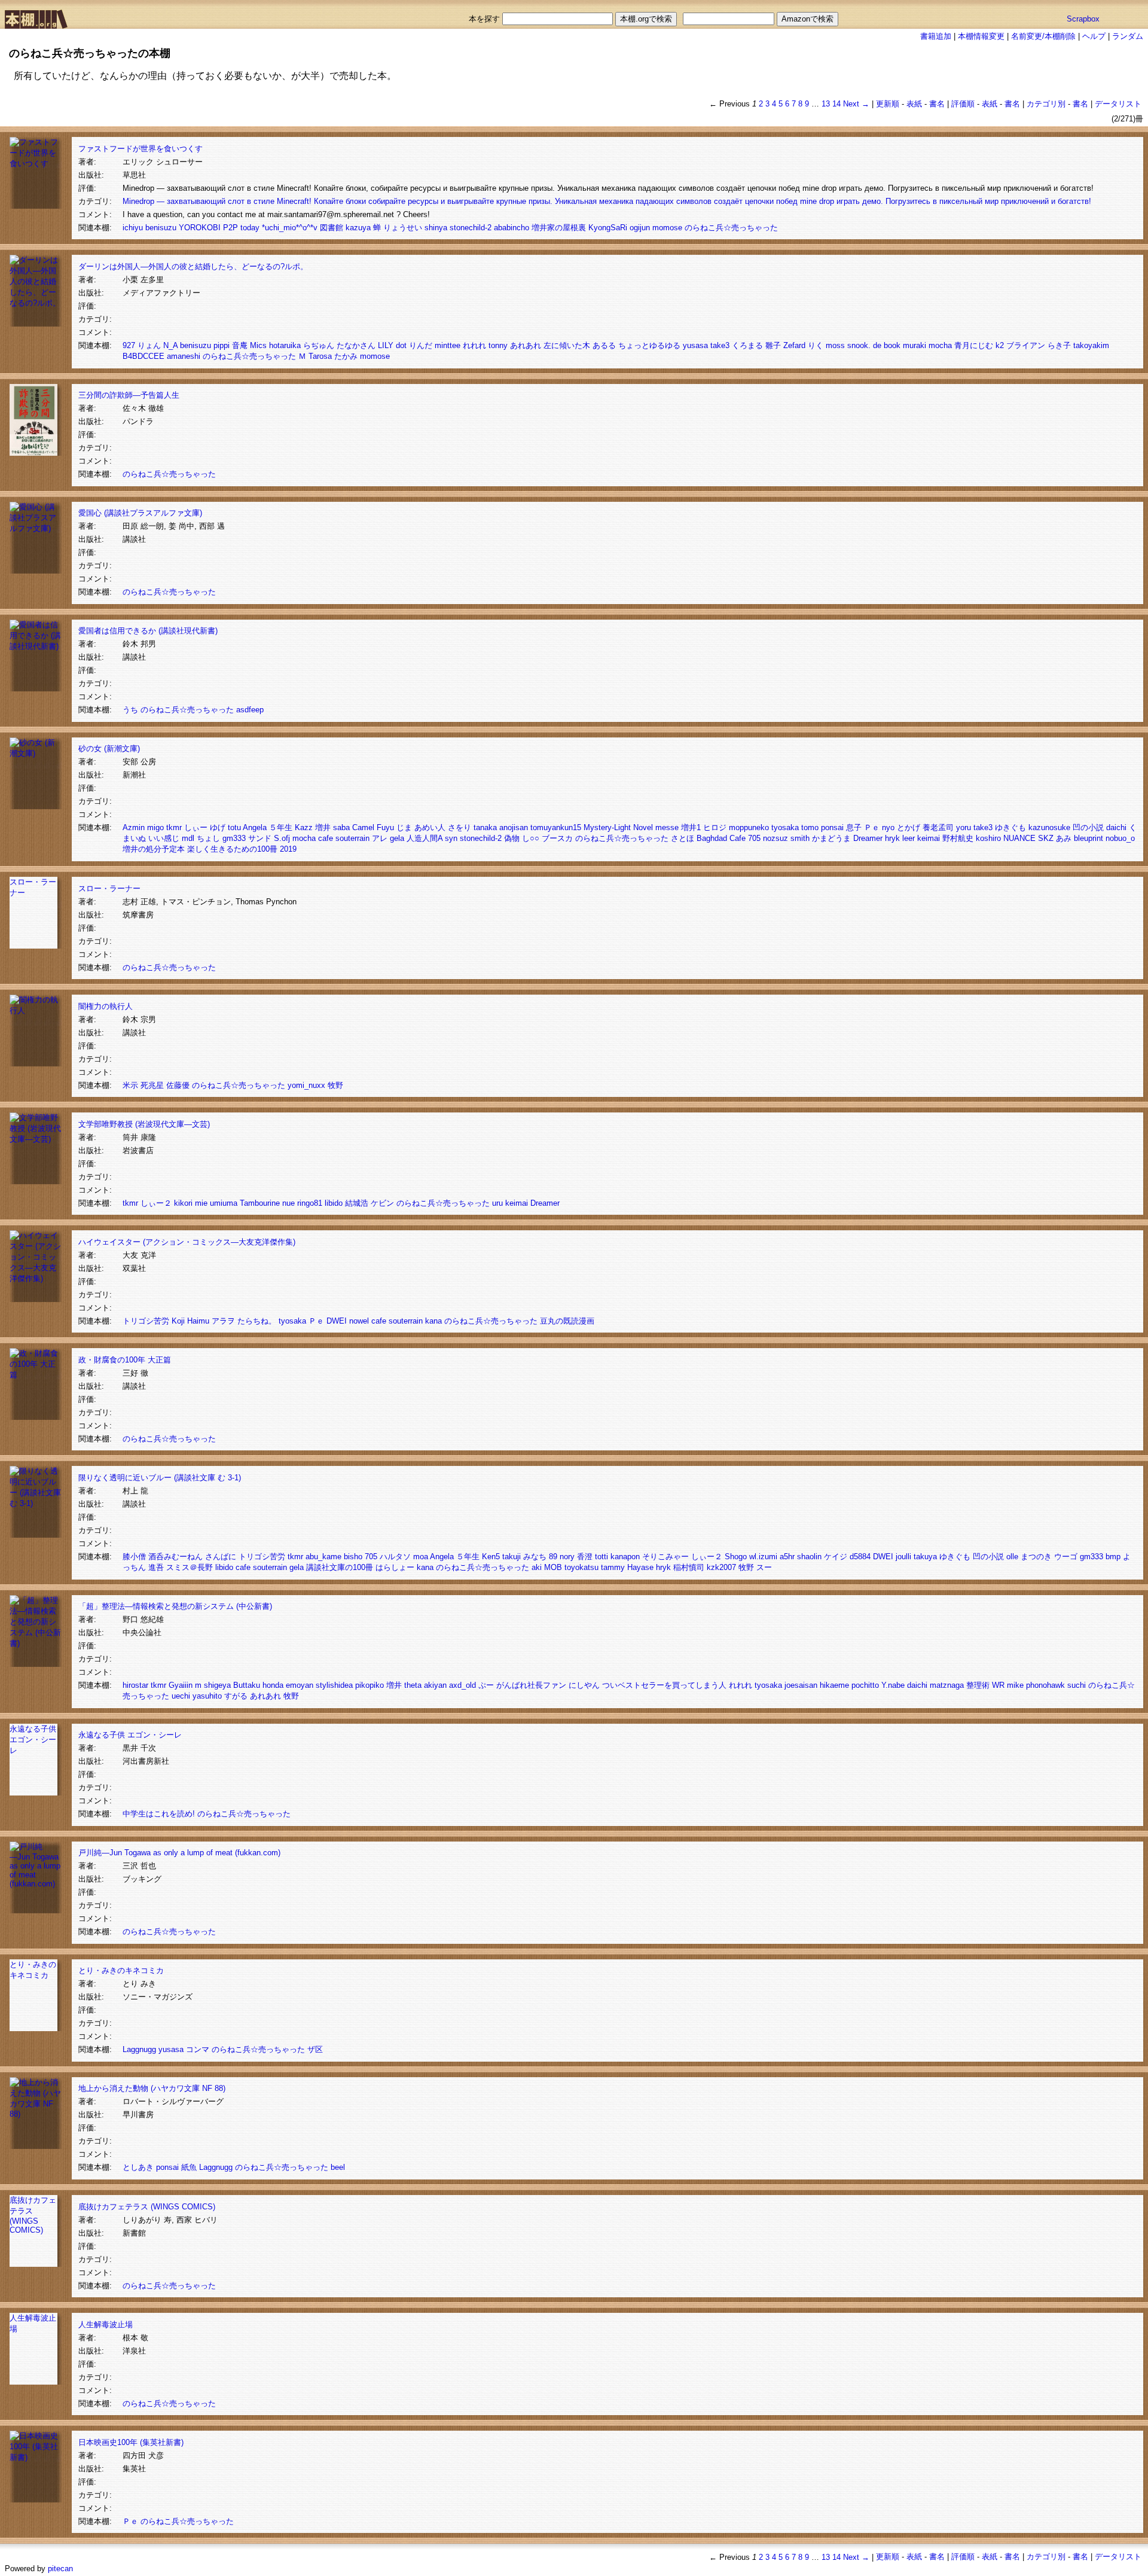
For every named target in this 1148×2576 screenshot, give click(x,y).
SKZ (1046, 838)
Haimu (198, 1321)
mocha (940, 345)
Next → (856, 104)
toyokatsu (581, 1567)
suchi (1077, 1685)
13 (826, 104)
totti (602, 1557)
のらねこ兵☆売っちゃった (731, 228)
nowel (359, 1321)
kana (433, 1321)
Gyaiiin (181, 1685)
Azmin (134, 827)
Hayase (640, 1567)
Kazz (304, 827)
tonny (498, 345)
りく (816, 345)
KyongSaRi (608, 228)
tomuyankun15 (556, 827)
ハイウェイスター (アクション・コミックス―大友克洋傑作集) (187, 1242)
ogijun (640, 228)
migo (155, 827)
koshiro (988, 838)
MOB (553, 1567)
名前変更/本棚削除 (1043, 36)
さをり (459, 827)
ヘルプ (1094, 36)
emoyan (300, 1685)
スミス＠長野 (190, 1567)
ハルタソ (395, 1557)
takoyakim (1091, 345)
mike (1015, 1685)
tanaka (485, 827)
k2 (1000, 345)
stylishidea (334, 1685)
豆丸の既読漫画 (567, 1321)
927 (129, 345)
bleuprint (1089, 838)
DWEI (337, 1321)
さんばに (221, 1557)
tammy (613, 1567)
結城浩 (357, 1203)
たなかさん (356, 345)
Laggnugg (139, 2049)
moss (835, 345)
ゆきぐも (1010, 827)
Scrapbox (1083, 19)
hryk (892, 838)
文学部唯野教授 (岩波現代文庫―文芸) (144, 1124)
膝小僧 (134, 1557)
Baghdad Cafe (721, 838)
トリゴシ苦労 (146, 1321)
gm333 (234, 838)
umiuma (224, 1203)
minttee (448, 345)
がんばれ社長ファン (531, 1685)
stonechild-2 (471, 228)
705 (754, 838)
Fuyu (385, 827)
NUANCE (1019, 838)
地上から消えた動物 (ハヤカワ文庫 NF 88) (152, 2088)
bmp (1113, 1557)
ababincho (512, 228)
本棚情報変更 (981, 36)
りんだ (421, 345)
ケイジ (836, 1557)
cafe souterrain (344, 838)
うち (130, 710)
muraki (915, 345)
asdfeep (250, 710)
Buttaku (247, 1685)
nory (567, 1557)
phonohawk (1045, 1685)
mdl (188, 838)
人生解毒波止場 (106, 2325)
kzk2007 (721, 1567)
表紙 (914, 104)
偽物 (512, 838)
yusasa (695, 345)
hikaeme (834, 1685)
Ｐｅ (872, 827)
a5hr (787, 1557)
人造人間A (425, 838)
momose (667, 228)
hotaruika (285, 345)
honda (273, 1685)
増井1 (691, 827)
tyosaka (785, 827)
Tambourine (260, 1203)
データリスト (1118, 104)
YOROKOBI (200, 228)
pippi (222, 345)
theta (413, 1685)
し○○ (531, 838)
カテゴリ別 (1046, 104)
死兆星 (152, 1085)
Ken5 (491, 1557)
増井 (323, 827)
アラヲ (223, 1321)
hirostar (135, 1685)
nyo (888, 827)
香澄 (585, 1557)
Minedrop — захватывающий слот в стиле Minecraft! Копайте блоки (244, 201)
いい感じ (164, 838)
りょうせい (403, 228)
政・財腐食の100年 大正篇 (125, 1360)
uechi (181, 1696)
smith (800, 838)
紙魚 (189, 2167)
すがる (236, 1696)
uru (497, 1203)
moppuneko (749, 827)
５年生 (281, 827)
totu (234, 827)
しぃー (196, 827)
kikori (183, 1203)
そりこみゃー (665, 1557)
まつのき (1036, 1557)
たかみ (346, 356)
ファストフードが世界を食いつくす (141, 149)
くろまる (747, 345)
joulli (903, 1557)
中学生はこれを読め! (159, 1814)
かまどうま (831, 838)
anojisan (514, 827)
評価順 (963, 104)
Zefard (794, 345)
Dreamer (868, 838)
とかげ (909, 827)
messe (667, 827)
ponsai (832, 827)
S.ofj (282, 838)
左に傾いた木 (567, 345)
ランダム (1128, 36)
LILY (386, 345)
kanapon (625, 1557)
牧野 (335, 1085)
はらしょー (395, 1567)
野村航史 (958, 838)
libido (334, 1203)
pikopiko (370, 1685)
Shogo (736, 1557)
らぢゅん (319, 345)
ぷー (486, 1685)
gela (397, 838)
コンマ (198, 2049)
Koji (178, 1321)
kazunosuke (1049, 827)
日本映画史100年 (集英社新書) (131, 2442)
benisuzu (161, 228)
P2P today (241, 228)
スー (764, 1567)
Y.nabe (893, 1685)
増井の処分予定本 (154, 849)
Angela (255, 827)
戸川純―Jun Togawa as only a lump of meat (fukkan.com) (179, 1853)
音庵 (240, 345)
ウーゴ (1066, 1557)
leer (909, 838)
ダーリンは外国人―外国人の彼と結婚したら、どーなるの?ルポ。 (193, 266)
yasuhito (207, 1696)
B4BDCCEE (143, 356)
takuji (512, 1557)
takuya (925, 1557)
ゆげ (218, 827)
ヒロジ (715, 827)
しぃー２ (156, 1203)
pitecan (60, 2569)
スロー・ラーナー (109, 888)
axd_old (462, 1685)
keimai (929, 838)
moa (421, 1557)
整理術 (978, 1685)
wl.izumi (763, 1557)
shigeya (217, 1685)
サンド (260, 838)
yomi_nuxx (306, 1085)
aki (537, 1567)
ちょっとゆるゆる (649, 345)
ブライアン (1026, 345)
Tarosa (320, 356)
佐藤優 (178, 1085)
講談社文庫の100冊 (340, 1567)
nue (288, 1203)
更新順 (888, 104)
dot (401, 345)
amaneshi (184, 356)
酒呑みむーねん (175, 1557)
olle (1012, 1557)
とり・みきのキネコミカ (121, 1970)
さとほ (683, 838)
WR (998, 1685)
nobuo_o (1120, 838)
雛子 (773, 345)
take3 (720, 345)
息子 (854, 827)
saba (341, 827)
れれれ (474, 345)
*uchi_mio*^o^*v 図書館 (303, 228)
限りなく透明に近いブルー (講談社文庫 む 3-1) (160, 1478)
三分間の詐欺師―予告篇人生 (129, 395)
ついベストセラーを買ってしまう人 (664, 1685)
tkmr (174, 827)
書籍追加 (936, 36)
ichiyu (133, 228)
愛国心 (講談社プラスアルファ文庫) (140, 513)
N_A (170, 345)
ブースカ (557, 838)
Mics (258, 345)
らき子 (1059, 345)
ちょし (208, 838)
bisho (353, 1557)
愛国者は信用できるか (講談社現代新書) (148, 631)
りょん (149, 345)
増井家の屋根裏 (559, 228)
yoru (964, 827)
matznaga (947, 1685)
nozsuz (775, 838)
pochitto (865, 1685)
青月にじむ (974, 345)
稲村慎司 (689, 1567)
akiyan (435, 1685)
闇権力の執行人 (106, 1006)
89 (553, 1557)
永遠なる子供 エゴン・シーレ (33, 1740)
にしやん (584, 1685)
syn (451, 838)
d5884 (860, 1557)
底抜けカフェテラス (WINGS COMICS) (147, 2207)
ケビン (382, 1203)
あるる (604, 345)
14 (836, 104)
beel (338, 2167)
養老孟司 (938, 827)
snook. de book (874, 345)
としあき (138, 2167)
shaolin (809, 1557)
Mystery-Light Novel (618, 827)
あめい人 (430, 827)
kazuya (358, 228)
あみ (1064, 838)
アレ (380, 838)
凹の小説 (1088, 827)
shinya (436, 228)
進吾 (156, 1567)
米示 (130, 1085)
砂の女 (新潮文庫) (109, 749)
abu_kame (323, 1557)
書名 (937, 104)
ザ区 (315, 2049)
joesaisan (801, 1685)
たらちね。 (257, 1321)
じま (404, 827)
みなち (535, 1557)
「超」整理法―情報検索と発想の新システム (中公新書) (175, 1606)
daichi (1116, 827)
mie (201, 1203)
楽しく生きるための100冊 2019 (242, 849)
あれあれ (526, 345)
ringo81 (310, 1203)
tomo (810, 827)
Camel (363, 827)
